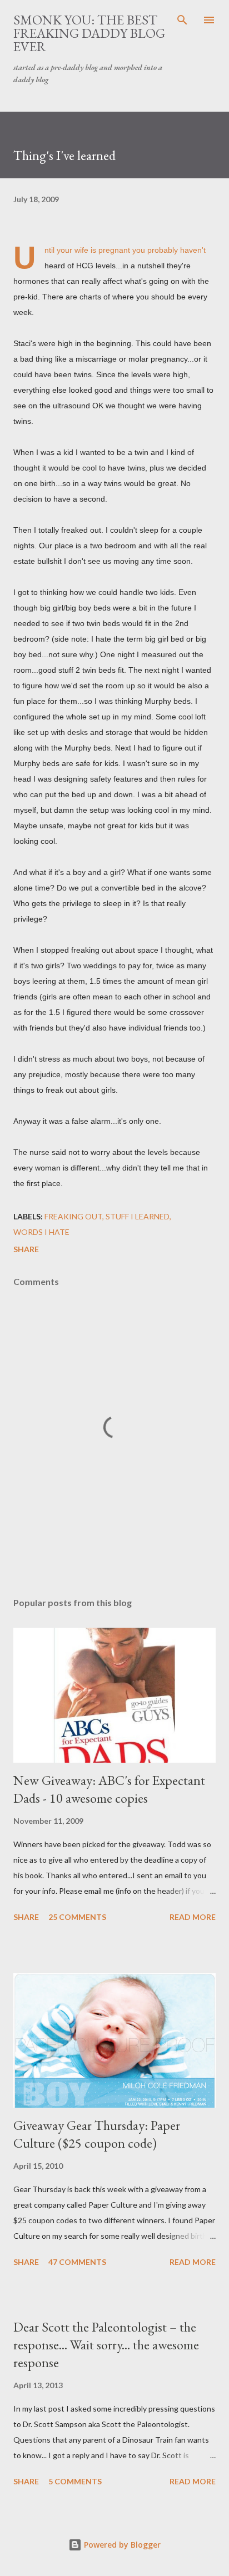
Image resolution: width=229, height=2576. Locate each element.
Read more (193, 1917)
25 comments (77, 1917)
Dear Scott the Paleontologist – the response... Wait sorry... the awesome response (106, 2345)
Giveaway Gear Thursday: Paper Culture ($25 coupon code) (97, 2134)
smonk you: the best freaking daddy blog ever (89, 33)
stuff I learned (138, 1216)
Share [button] (26, 1249)
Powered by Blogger (121, 2545)
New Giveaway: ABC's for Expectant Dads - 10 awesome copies (109, 1789)
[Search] (182, 20)
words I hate (41, 1232)
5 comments (75, 2481)
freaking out (73, 1216)
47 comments (77, 2262)
